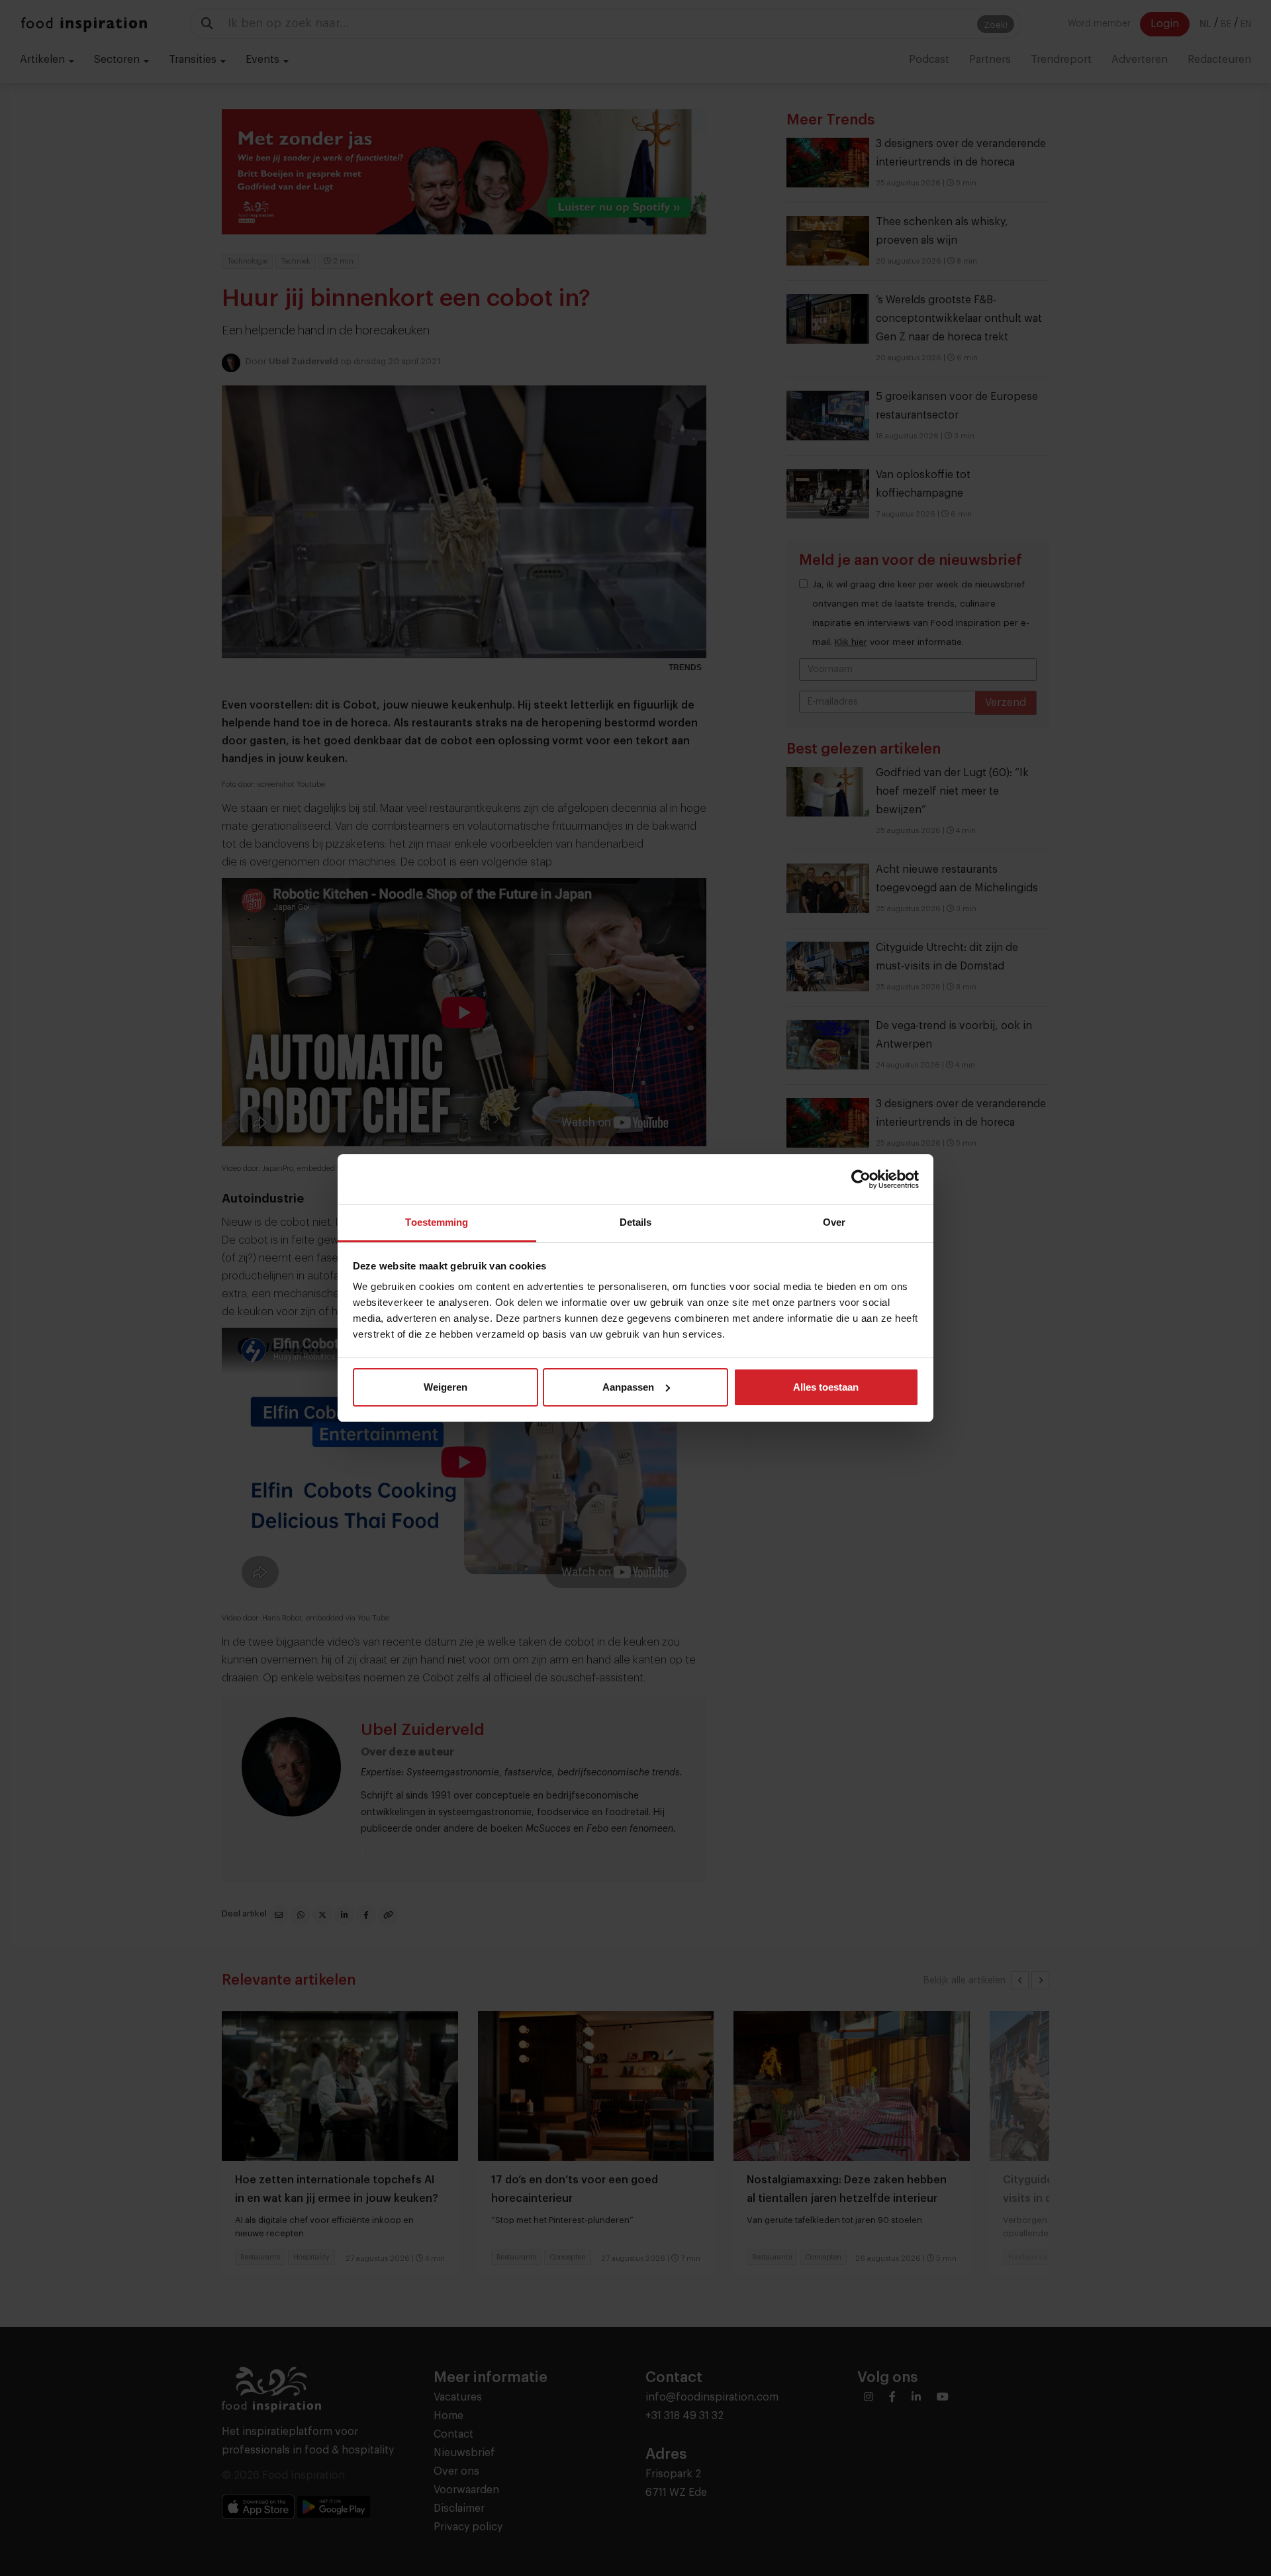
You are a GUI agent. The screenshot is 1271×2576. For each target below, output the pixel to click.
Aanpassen (628, 1387)
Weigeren (446, 1387)
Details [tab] (636, 1222)
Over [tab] (834, 1222)
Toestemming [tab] (437, 1222)
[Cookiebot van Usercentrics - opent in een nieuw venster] (861, 1179)
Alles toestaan (826, 1387)
